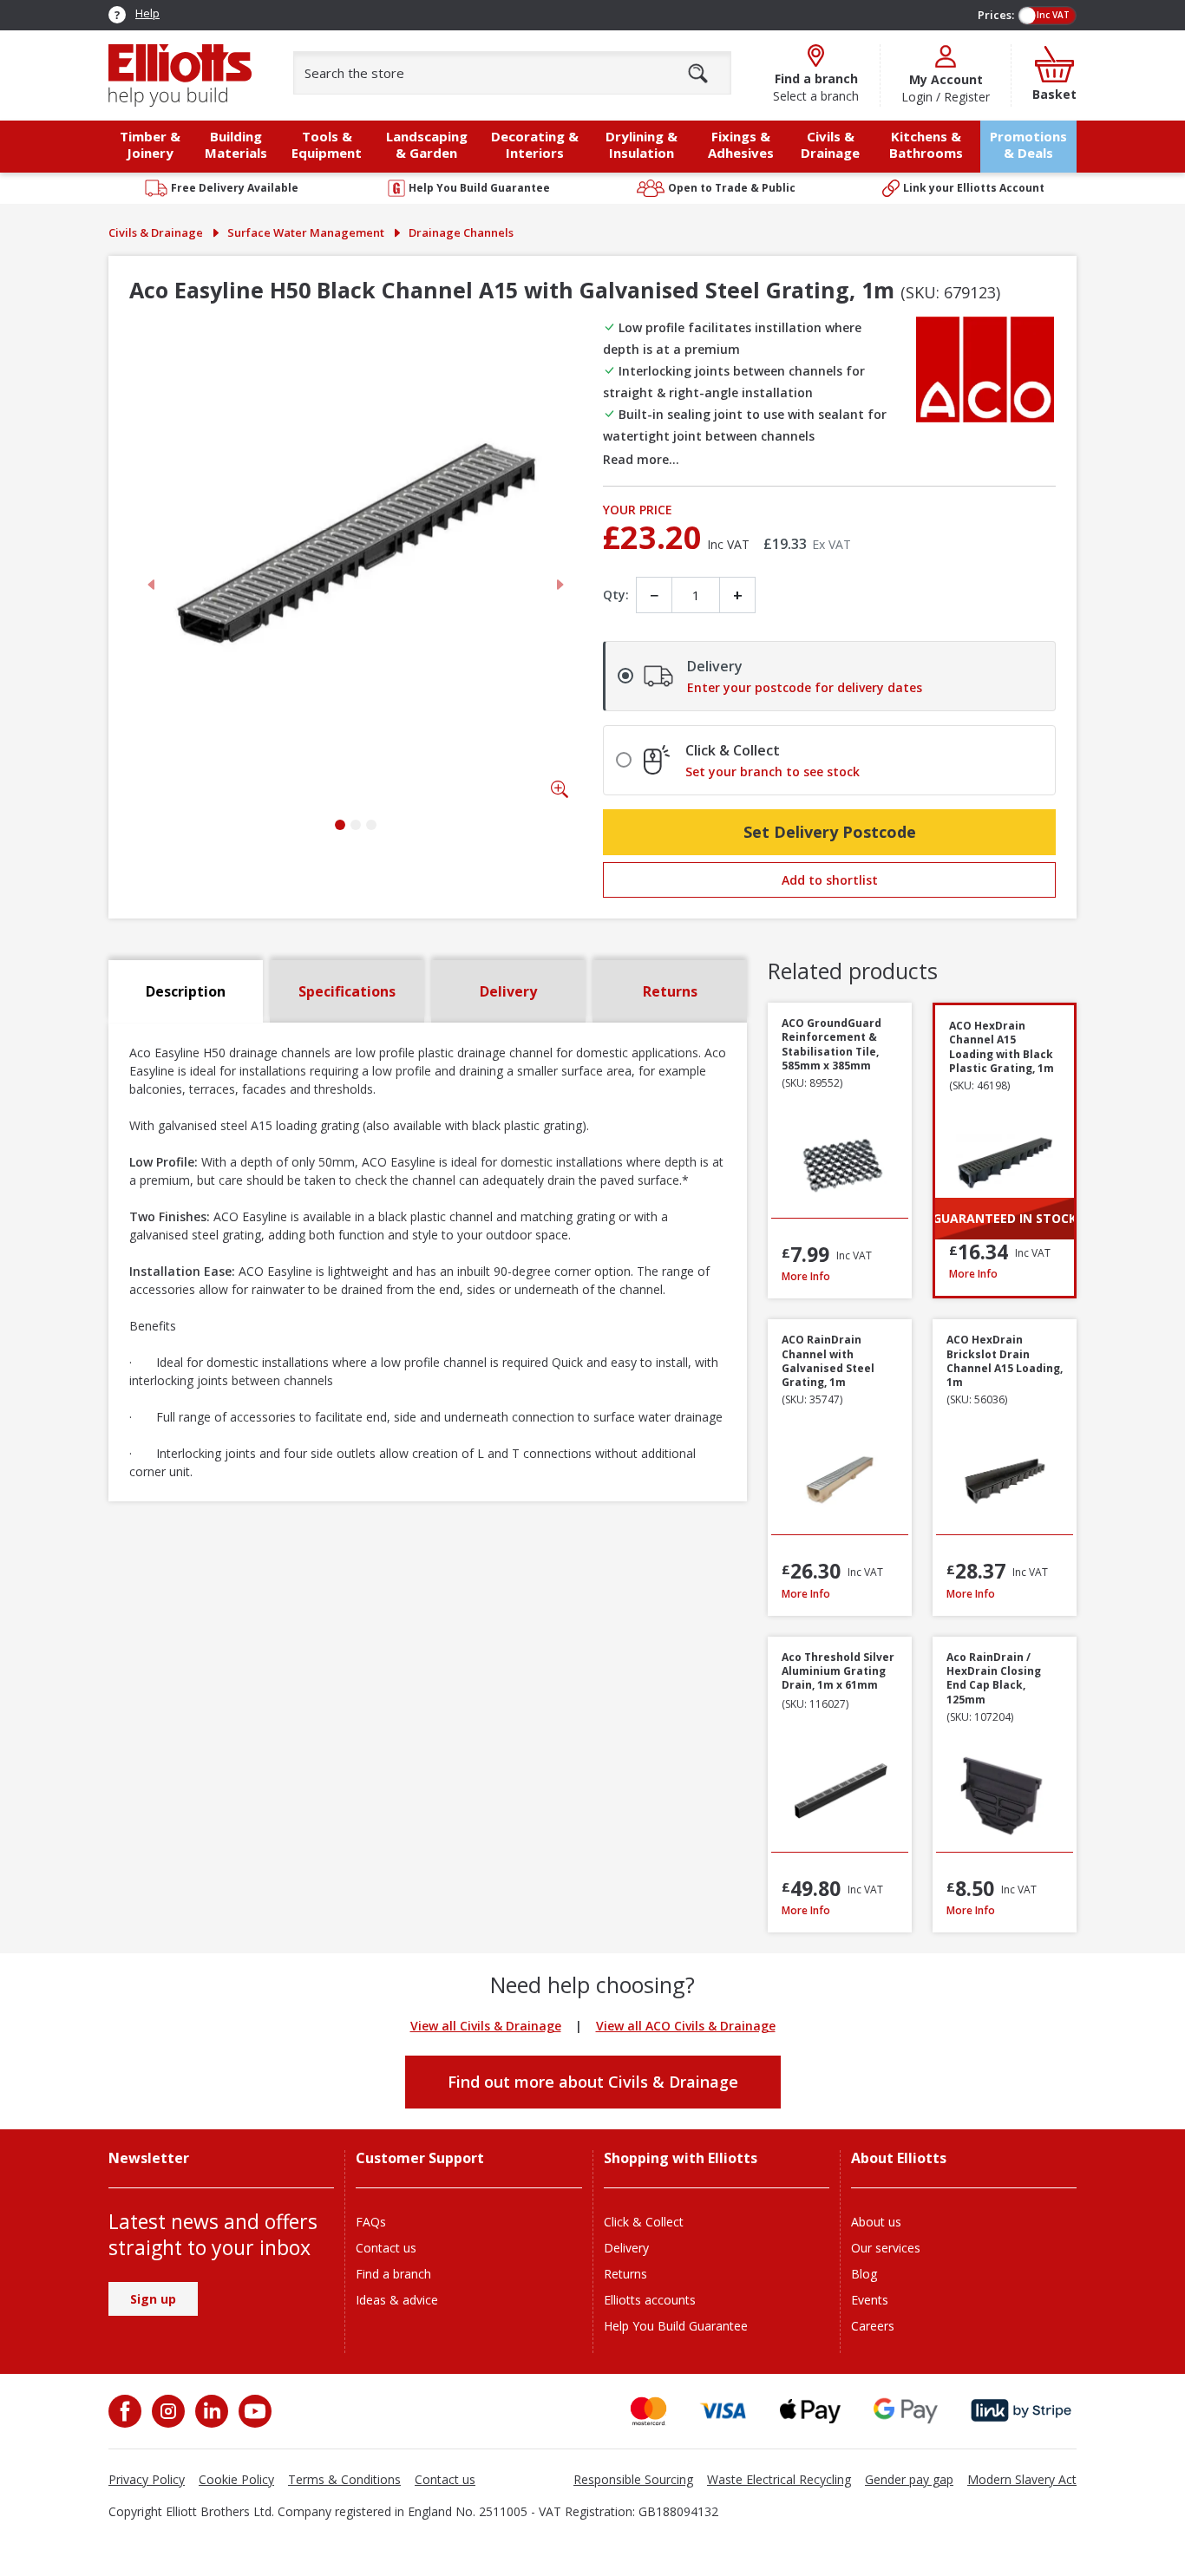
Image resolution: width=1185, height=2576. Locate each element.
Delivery (626, 2248)
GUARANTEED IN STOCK (1005, 1218)
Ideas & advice (397, 2300)
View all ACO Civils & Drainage (686, 2026)
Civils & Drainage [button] (830, 144)
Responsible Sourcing (633, 2479)
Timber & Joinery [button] (150, 144)
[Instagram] (167, 2411)
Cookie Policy (236, 2479)
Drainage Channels (461, 232)
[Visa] (723, 2411)
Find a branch (393, 2274)
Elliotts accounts (650, 2300)
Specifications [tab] (347, 991)
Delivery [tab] (508, 991)
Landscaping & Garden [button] (427, 144)
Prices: (996, 15)
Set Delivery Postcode (830, 832)
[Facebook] (127, 2411)
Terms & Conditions (344, 2479)
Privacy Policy (147, 2479)
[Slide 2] (356, 825)
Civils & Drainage (156, 232)
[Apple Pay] (810, 2411)
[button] (752, 459)
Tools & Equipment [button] (327, 144)
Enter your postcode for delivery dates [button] (805, 688)
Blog (864, 2274)
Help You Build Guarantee (676, 2326)
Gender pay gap (909, 2479)
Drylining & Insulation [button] (642, 144)
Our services (886, 2248)
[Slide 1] (340, 825)
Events (870, 2300)
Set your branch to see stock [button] (773, 772)
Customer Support (420, 2158)
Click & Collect (644, 2222)
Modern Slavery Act (1022, 2479)
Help (147, 13)
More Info (840, 1276)
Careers (873, 2326)
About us (876, 2222)
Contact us (386, 2248)
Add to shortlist (830, 880)
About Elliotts (899, 2158)
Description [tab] (186, 991)
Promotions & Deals (1028, 144)
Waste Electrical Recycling (779, 2479)
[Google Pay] (906, 2411)
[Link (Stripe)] (1021, 2411)
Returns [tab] (670, 991)
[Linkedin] (210, 2411)
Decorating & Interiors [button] (535, 144)
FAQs (371, 2222)
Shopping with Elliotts (681, 2158)
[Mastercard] (648, 2411)
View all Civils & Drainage (486, 2026)
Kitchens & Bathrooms (926, 144)
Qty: (616, 595)
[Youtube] (253, 2411)
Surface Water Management (306, 232)
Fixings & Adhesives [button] (741, 144)
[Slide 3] (371, 825)
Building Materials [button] (236, 144)
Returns (625, 2274)
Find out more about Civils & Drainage (593, 2082)
